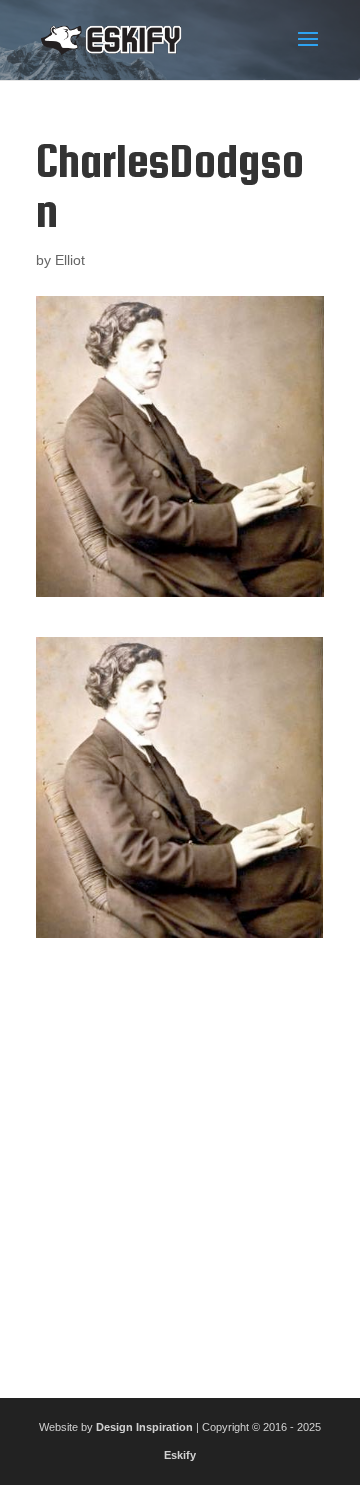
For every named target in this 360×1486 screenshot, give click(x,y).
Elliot (70, 260)
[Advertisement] (180, 1160)
